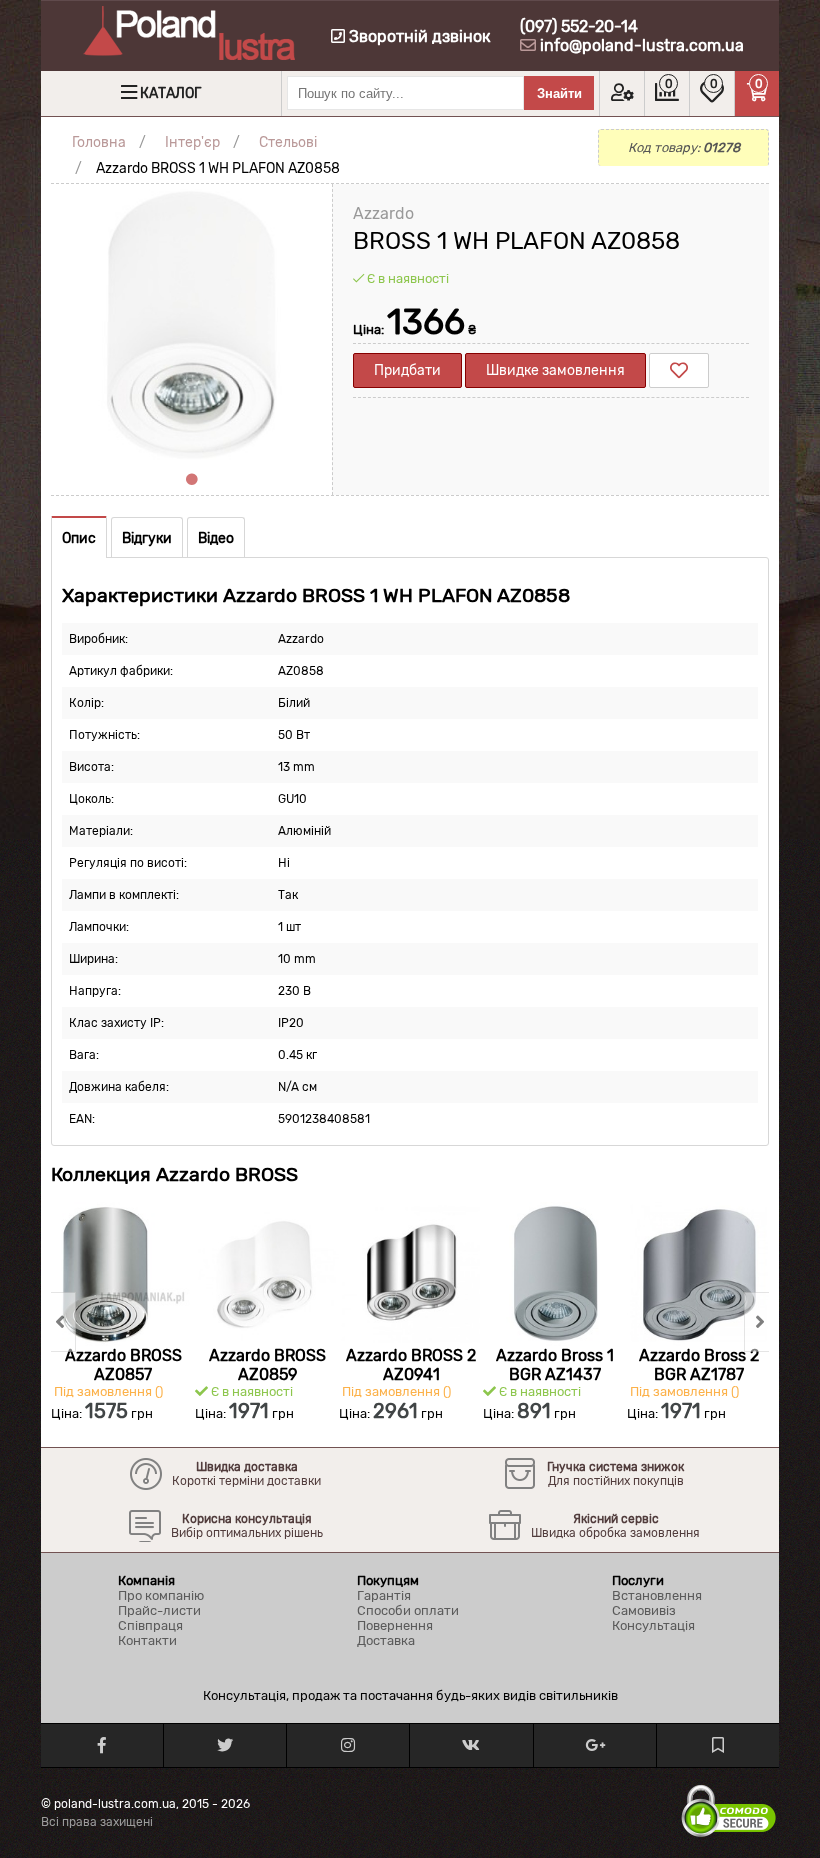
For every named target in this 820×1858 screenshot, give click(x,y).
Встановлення (657, 1595)
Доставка (386, 1640)
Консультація (653, 1625)
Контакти (147, 1640)
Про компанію (161, 1595)
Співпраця (150, 1625)
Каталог (170, 93)
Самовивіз (644, 1610)
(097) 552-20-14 (579, 26)
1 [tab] (192, 480)
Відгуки (147, 538)
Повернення (395, 1625)
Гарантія (384, 1595)
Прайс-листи (159, 1610)
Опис (79, 538)
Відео (216, 538)
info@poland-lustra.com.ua (642, 45)
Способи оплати (408, 1610)
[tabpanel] (191, 324)
